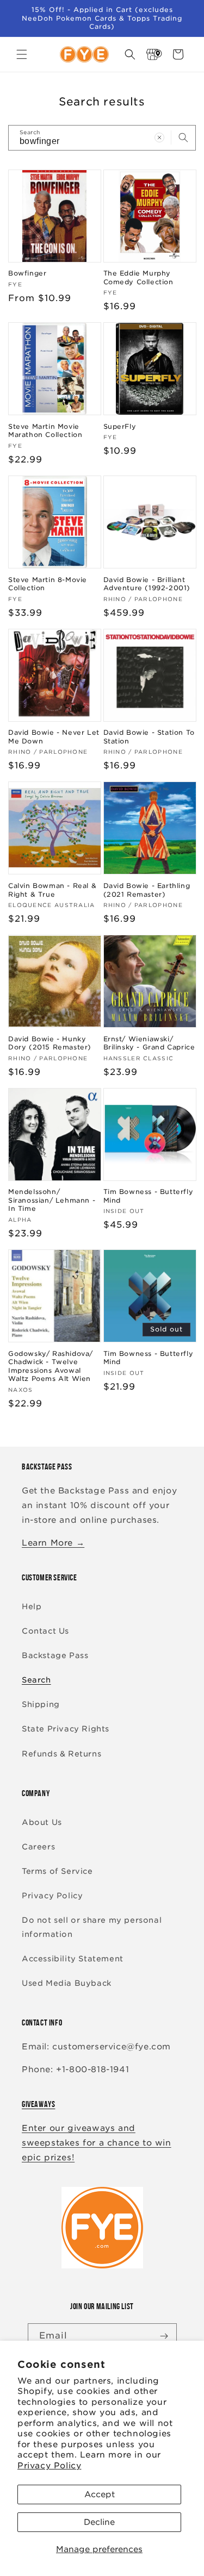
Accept (100, 2494)
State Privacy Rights (66, 1729)
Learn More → (53, 1543)
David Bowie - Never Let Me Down (54, 737)
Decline (99, 2522)
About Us (42, 1822)
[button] (22, 54)
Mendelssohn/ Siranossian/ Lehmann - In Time (52, 1200)
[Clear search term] (159, 137)
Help (32, 1606)
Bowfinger (27, 273)
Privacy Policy (49, 2466)
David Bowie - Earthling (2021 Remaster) (147, 890)
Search (36, 1680)
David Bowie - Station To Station (149, 737)
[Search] (183, 137)
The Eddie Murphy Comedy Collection (138, 277)
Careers (38, 1847)
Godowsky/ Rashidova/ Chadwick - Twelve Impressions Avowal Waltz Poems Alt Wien (51, 1366)
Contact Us (45, 1631)
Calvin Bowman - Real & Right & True (52, 890)
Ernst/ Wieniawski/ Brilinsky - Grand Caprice (149, 1043)
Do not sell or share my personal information (92, 1927)
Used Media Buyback (67, 1983)
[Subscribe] (164, 2336)
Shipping (41, 1704)
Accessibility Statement (73, 1959)
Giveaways (38, 2104)
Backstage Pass (55, 1655)
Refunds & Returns (61, 1754)
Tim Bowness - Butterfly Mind (149, 1196)
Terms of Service (57, 1871)
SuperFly (120, 426)
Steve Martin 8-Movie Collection (48, 584)
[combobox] (102, 138)
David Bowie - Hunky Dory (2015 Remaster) (50, 1043)
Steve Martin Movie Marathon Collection (45, 431)
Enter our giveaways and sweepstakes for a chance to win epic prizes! (97, 2143)
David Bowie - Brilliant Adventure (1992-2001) (147, 584)
